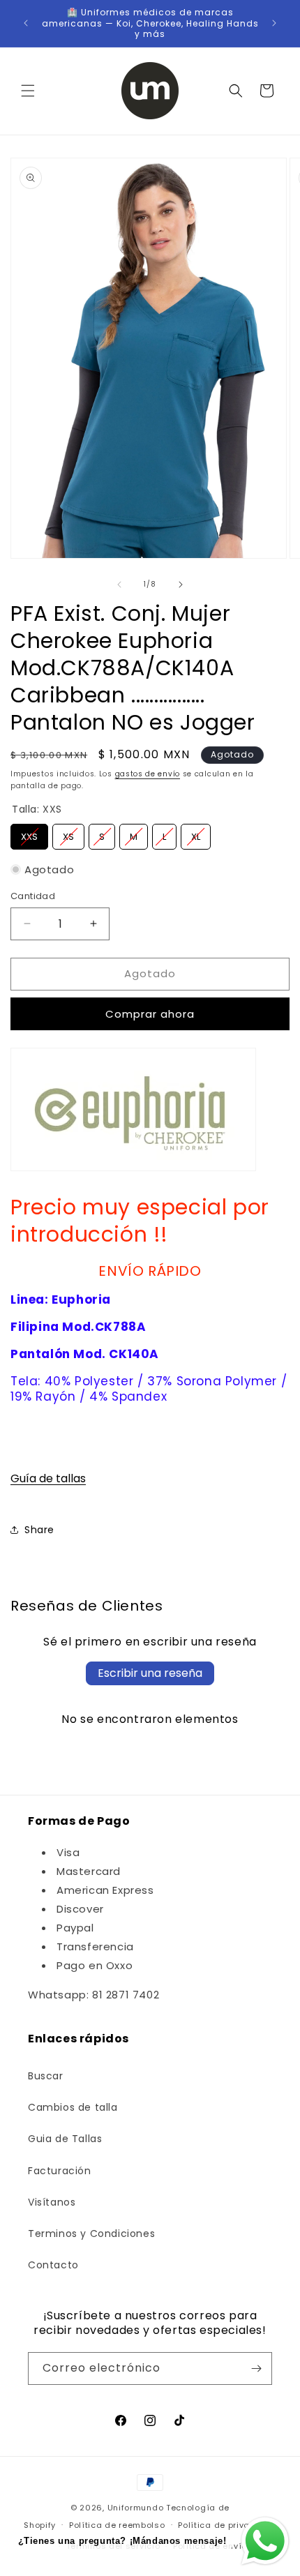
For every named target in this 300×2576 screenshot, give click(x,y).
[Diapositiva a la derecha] (181, 585)
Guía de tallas (48, 1478)
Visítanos (52, 2202)
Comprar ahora (150, 1014)
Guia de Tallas (65, 2139)
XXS (29, 834)
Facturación (60, 2171)
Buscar (46, 2076)
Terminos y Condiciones (91, 2234)
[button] (28, 91)
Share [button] (39, 1530)
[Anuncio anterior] (26, 23)
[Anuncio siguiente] (274, 23)
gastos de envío (148, 774)
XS (69, 834)
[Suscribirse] (256, 2368)
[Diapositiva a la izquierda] (119, 585)
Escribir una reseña (150, 1673)
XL (196, 834)
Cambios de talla (73, 2107)
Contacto (53, 2265)
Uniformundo (136, 2508)
